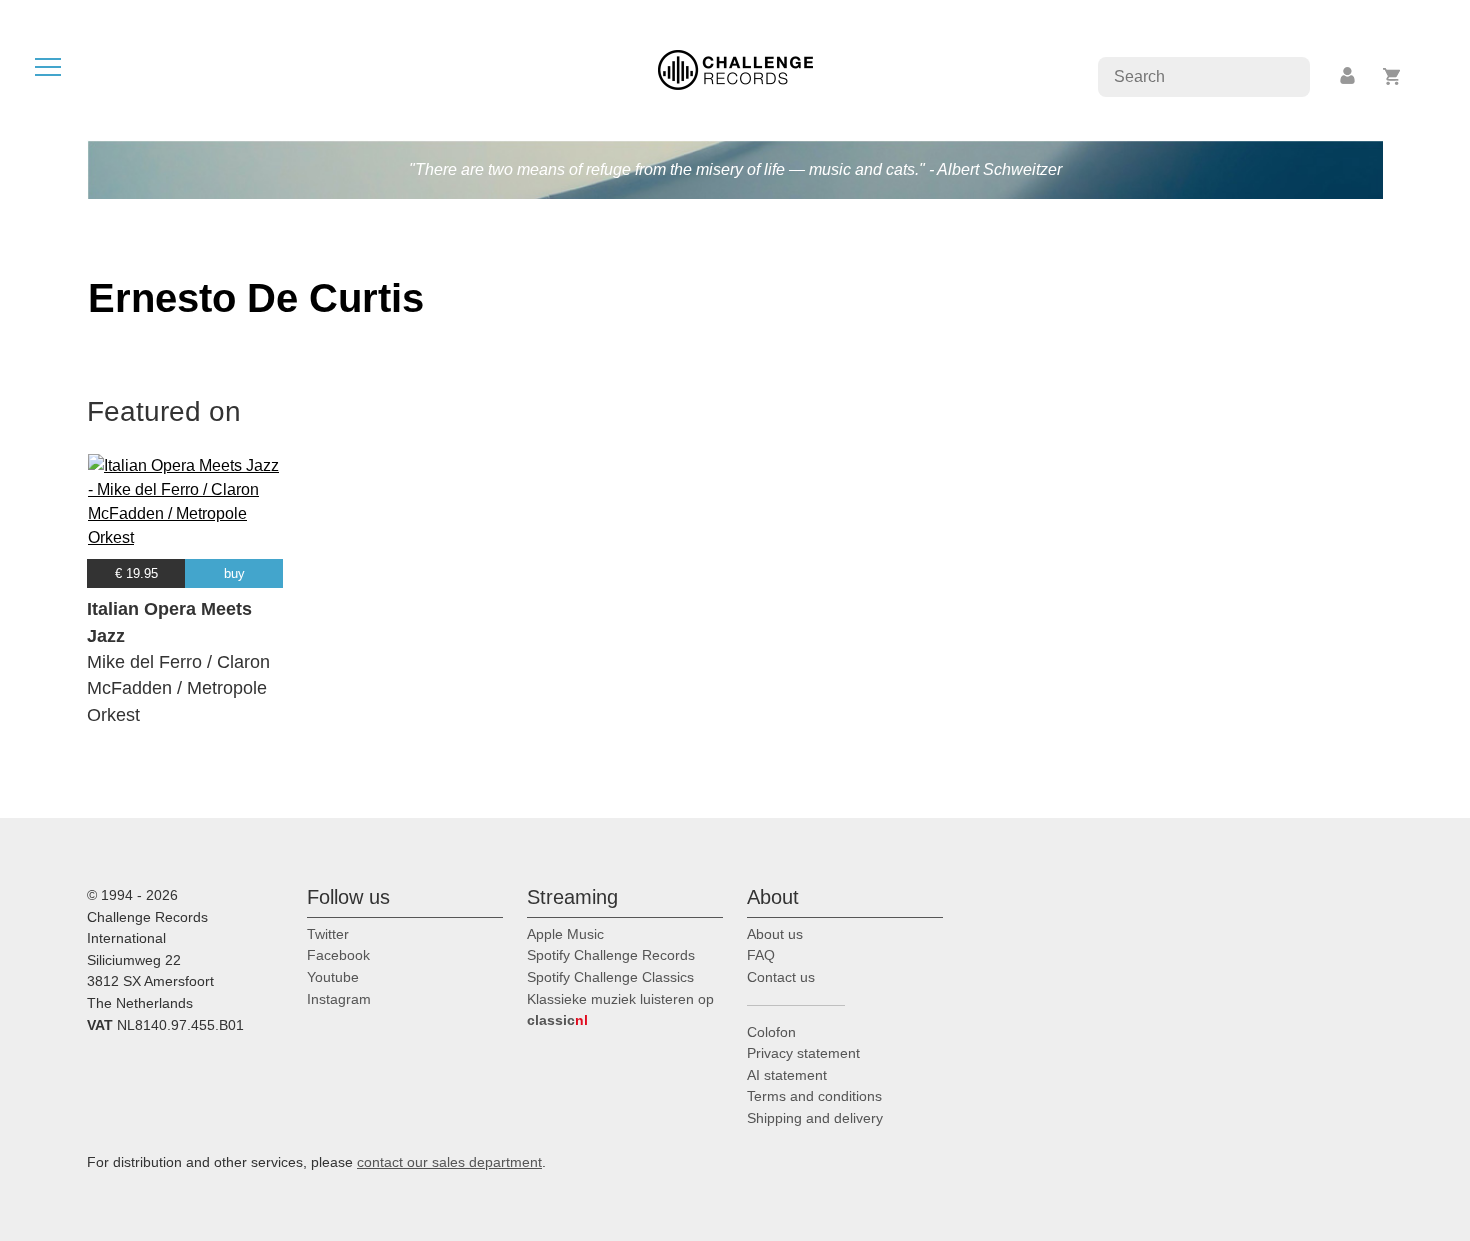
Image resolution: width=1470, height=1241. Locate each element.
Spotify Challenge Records (611, 955)
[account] (1349, 76)
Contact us (781, 977)
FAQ (761, 955)
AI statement (787, 1075)
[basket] (1392, 76)
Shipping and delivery (815, 1118)
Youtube (333, 977)
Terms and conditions (814, 1096)
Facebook (338, 955)
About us (775, 934)
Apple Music (565, 934)
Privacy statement (803, 1053)
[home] (735, 68)
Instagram (339, 999)
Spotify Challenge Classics (610, 977)
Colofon (771, 1032)
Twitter (328, 934)
